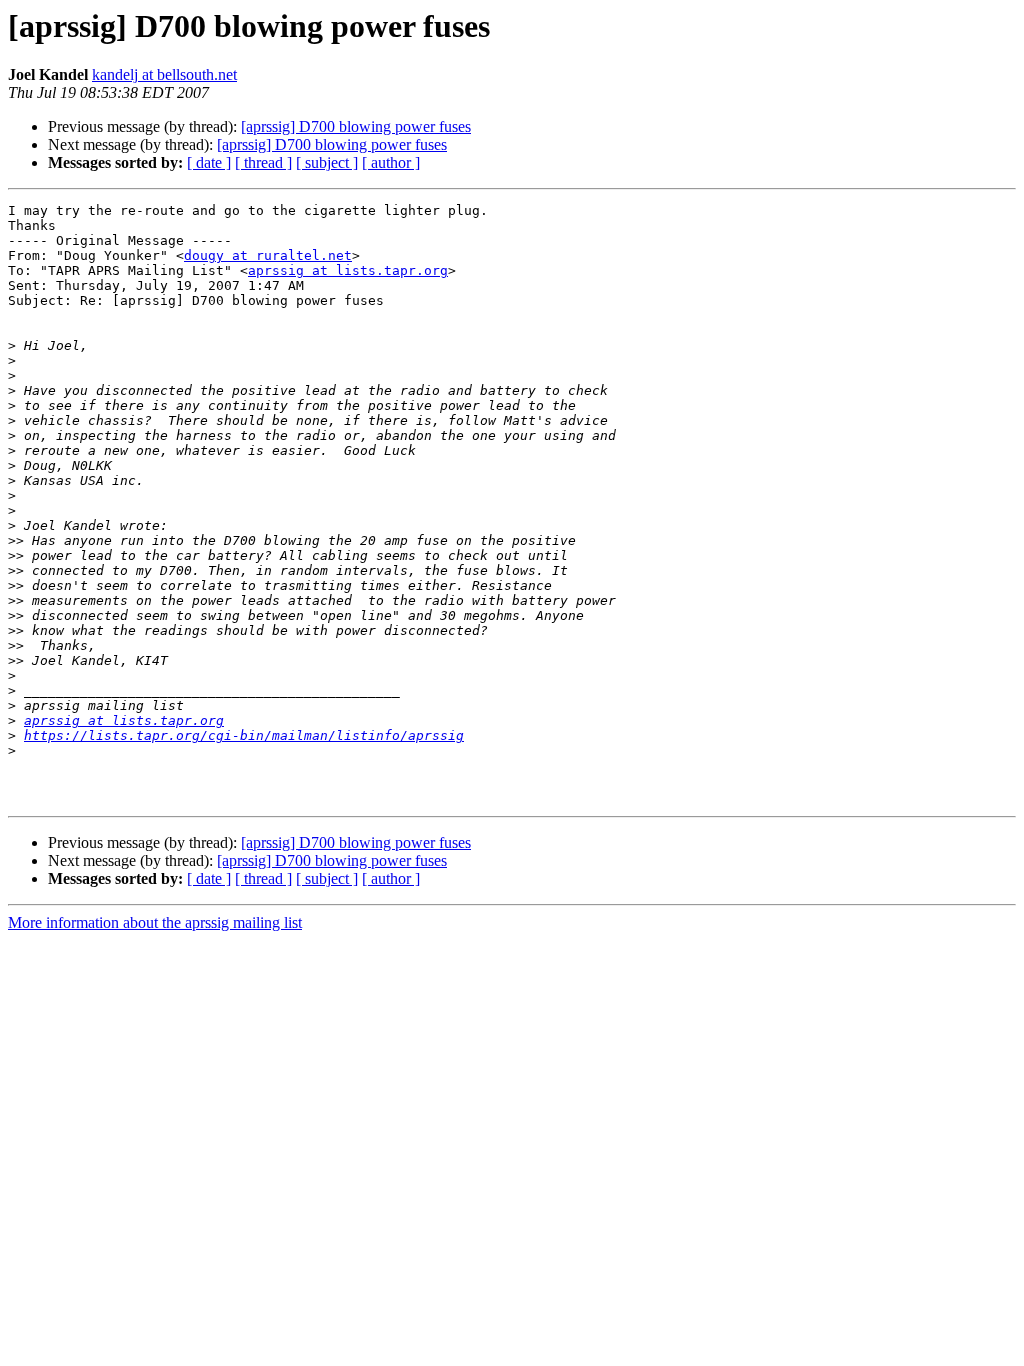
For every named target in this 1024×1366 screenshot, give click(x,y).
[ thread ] (263, 162)
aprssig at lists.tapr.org (348, 270)
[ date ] (209, 162)
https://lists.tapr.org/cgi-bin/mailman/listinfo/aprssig (244, 735)
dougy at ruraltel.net (268, 255)
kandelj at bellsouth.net (164, 74)
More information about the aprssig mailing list (155, 922)
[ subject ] (327, 162)
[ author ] (391, 162)
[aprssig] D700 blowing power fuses (356, 126)
